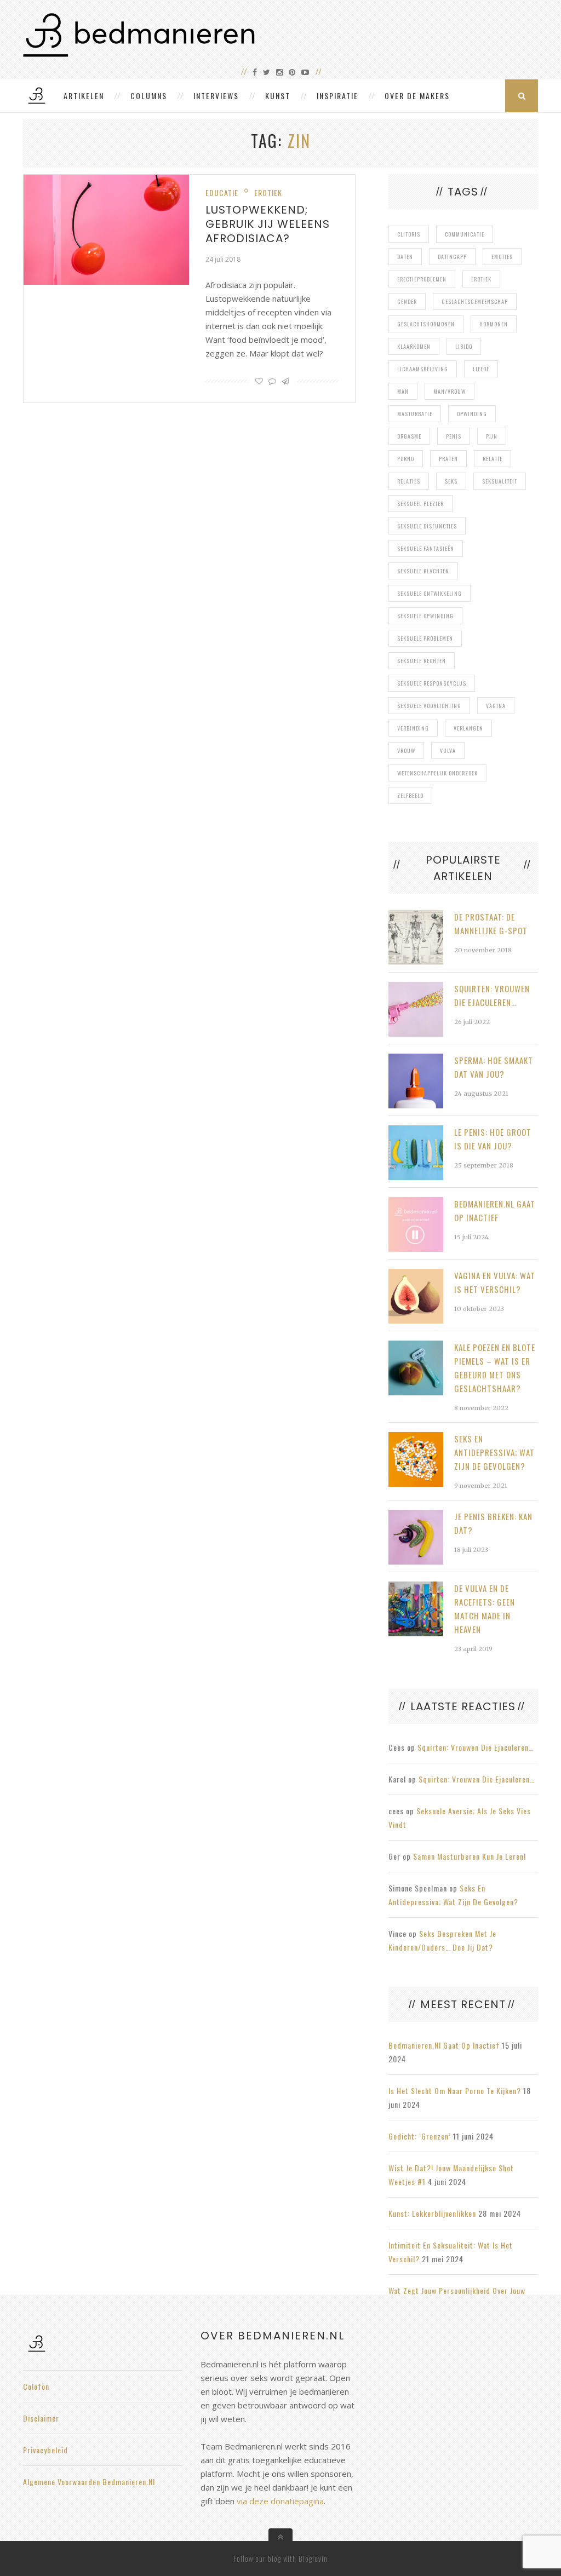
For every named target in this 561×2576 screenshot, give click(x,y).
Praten (448, 459)
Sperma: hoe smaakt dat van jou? (494, 1067)
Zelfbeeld (410, 795)
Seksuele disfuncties (427, 526)
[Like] (259, 381)
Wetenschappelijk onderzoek (437, 773)
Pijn (492, 436)
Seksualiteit (500, 481)
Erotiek (268, 192)
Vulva (448, 751)
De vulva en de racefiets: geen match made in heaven (485, 1609)
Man (403, 391)
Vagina (496, 706)
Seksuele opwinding (425, 616)
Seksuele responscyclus (432, 683)
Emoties (502, 257)
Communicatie (465, 234)
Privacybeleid (45, 2450)
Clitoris (409, 234)
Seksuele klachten (423, 571)
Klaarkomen (414, 346)
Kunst (278, 96)
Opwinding (472, 414)
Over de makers (417, 96)
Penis (454, 436)
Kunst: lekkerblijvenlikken (432, 2213)
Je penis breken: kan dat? (493, 1523)
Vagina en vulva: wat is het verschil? (495, 1282)
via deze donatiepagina (280, 2501)
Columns (149, 96)
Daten (405, 257)
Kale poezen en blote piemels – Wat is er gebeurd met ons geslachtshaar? (495, 1368)
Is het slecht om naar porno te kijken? (455, 2091)
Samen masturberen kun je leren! (470, 1856)
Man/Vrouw (450, 391)
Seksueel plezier (420, 504)
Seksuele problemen (425, 638)
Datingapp (452, 257)
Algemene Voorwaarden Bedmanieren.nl (89, 2482)
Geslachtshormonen (426, 324)
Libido (464, 346)
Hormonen (494, 324)
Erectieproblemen (422, 279)
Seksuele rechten (422, 661)
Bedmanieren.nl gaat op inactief (495, 1211)
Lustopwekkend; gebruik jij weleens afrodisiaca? (268, 224)
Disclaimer (41, 2418)
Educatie (222, 192)
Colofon (36, 2386)
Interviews (216, 96)
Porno (406, 459)
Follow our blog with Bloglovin (280, 2558)
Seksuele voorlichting (429, 706)
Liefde (481, 369)
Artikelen (84, 96)
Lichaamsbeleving (423, 369)
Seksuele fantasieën (426, 548)
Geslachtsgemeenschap (475, 301)
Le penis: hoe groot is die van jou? (493, 1139)
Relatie (493, 459)
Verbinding (413, 728)
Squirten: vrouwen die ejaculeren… (492, 995)
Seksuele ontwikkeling (430, 593)
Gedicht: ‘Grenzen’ (420, 2136)
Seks (451, 481)
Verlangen (468, 728)
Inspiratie (337, 96)
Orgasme (409, 436)
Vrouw (406, 751)
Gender (407, 301)
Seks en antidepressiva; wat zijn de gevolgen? (494, 1452)
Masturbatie (415, 414)
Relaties (409, 481)
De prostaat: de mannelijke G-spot (491, 924)
